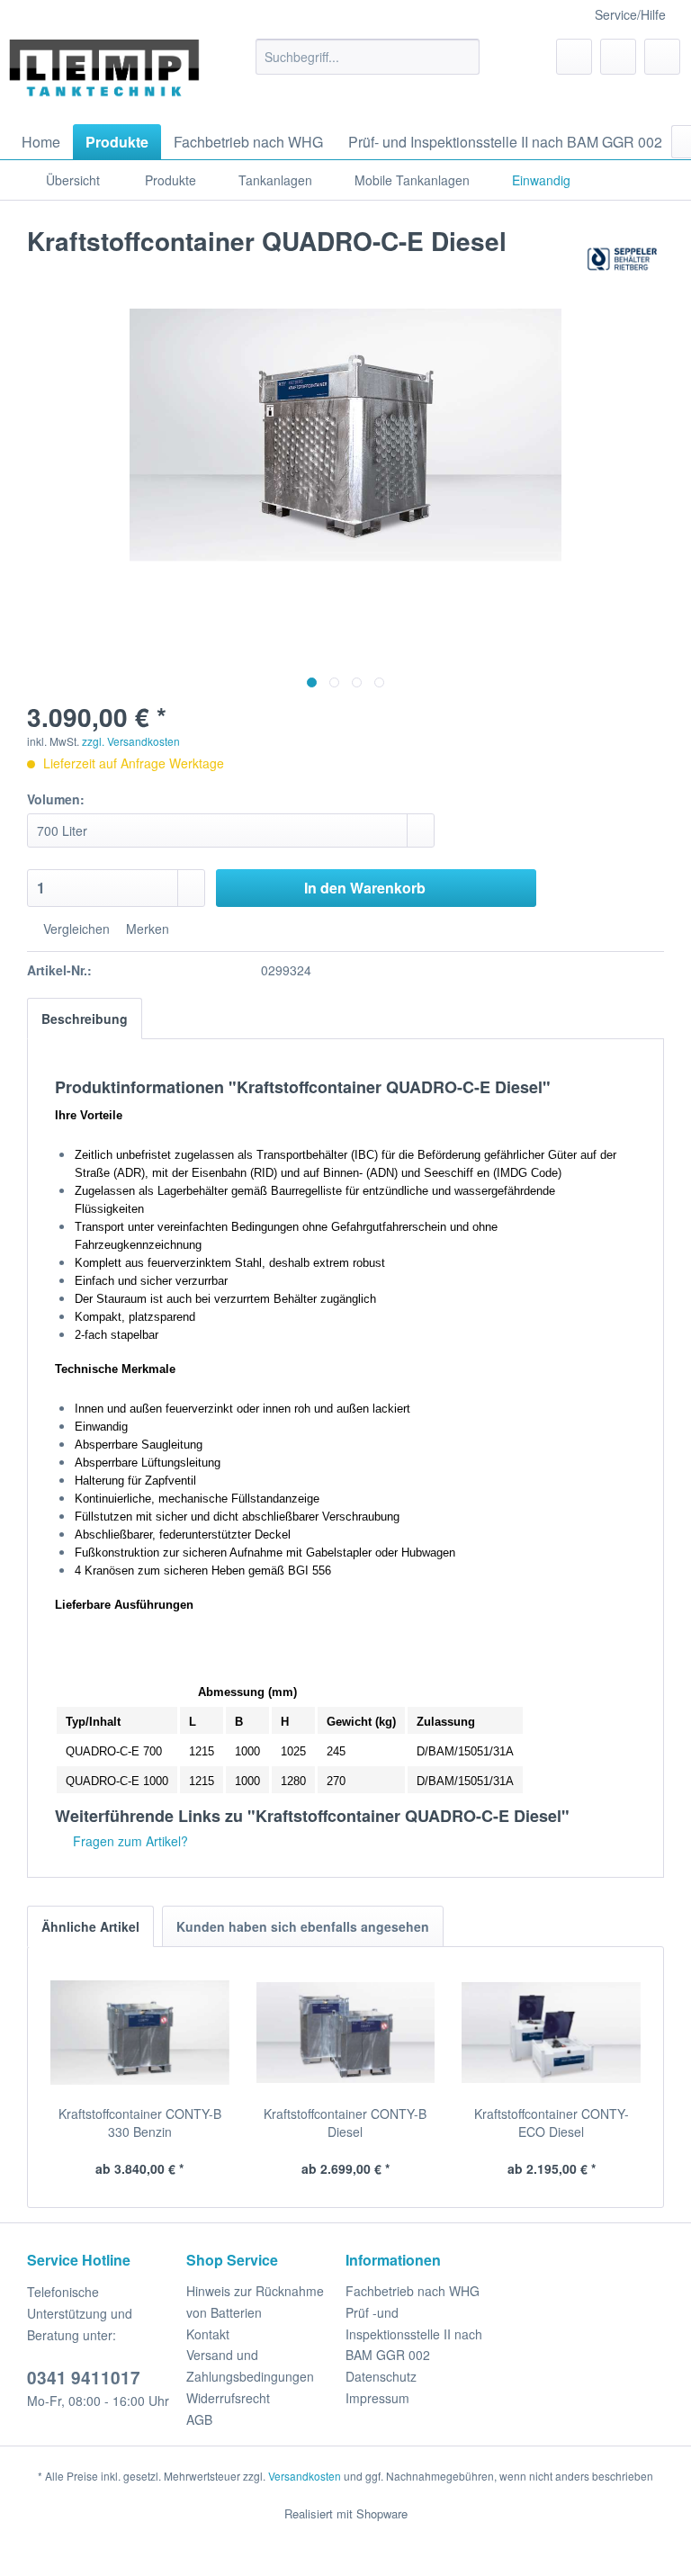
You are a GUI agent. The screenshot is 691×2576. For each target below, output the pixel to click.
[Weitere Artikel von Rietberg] (622, 259)
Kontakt (208, 2334)
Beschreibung (85, 1019)
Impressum (377, 2398)
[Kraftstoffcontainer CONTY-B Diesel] (346, 2033)
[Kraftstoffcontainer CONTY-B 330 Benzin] (140, 2033)
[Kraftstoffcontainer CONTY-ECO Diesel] (551, 2033)
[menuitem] (368, 57)
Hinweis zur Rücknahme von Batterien (255, 2302)
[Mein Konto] (618, 57)
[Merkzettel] (574, 57)
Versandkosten (305, 2476)
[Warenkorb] (662, 57)
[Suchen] (463, 57)
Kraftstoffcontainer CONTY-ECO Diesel (552, 2123)
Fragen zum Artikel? (129, 1841)
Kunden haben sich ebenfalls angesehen (303, 1926)
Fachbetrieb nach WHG (413, 2291)
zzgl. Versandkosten (131, 741)
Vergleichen (75, 929)
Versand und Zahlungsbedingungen (250, 2365)
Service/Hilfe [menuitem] (630, 14)
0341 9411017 (84, 2378)
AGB (199, 2419)
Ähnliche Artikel (90, 1926)
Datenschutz (381, 2376)
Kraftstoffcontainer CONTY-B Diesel (345, 2123)
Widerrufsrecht (228, 2398)
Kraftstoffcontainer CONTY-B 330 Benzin (140, 2123)
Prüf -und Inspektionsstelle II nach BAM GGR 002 (414, 2334)
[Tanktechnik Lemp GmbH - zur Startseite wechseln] (104, 77)
